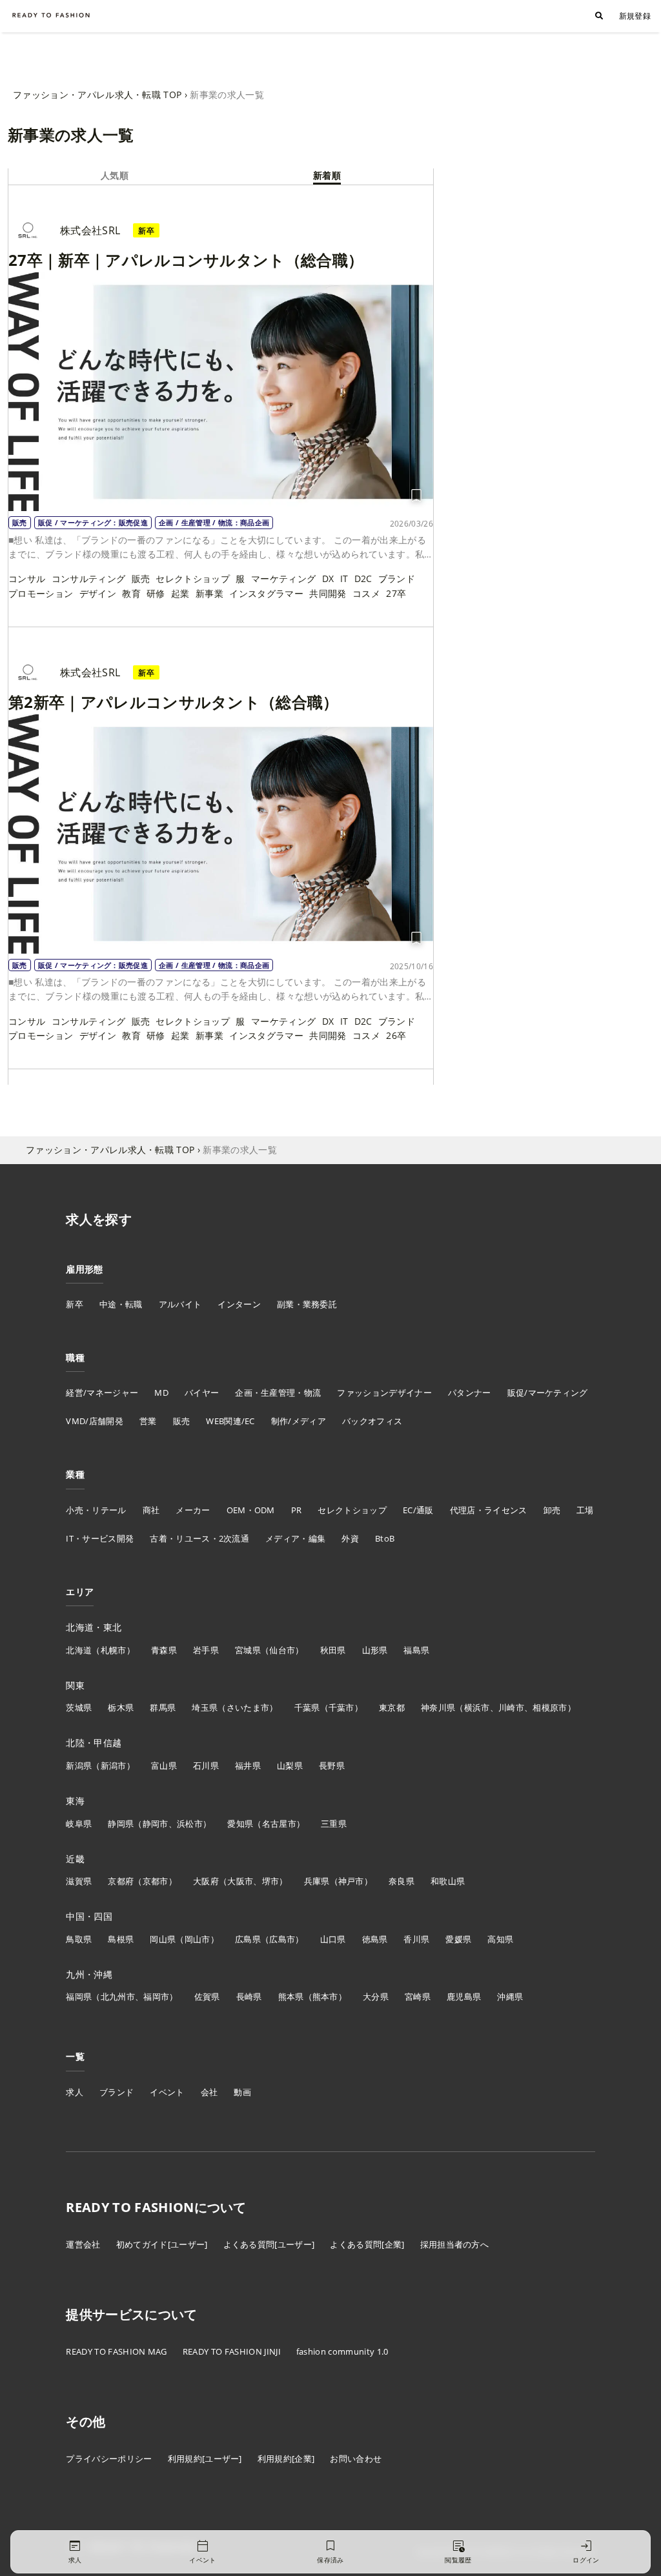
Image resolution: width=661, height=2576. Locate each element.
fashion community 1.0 (342, 2351)
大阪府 (206, 1881)
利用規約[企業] (286, 2459)
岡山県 (163, 1939)
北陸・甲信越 (94, 1743)
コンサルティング (89, 579)
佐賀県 (207, 1997)
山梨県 (290, 1766)
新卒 (75, 1304)
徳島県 (375, 1939)
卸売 (552, 1510)
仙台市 (282, 1650)
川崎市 (511, 1707)
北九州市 (118, 1997)
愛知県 (240, 1824)
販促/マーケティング (548, 1393)
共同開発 (328, 593)
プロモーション (41, 593)
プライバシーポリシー (109, 2459)
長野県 (332, 1766)
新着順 (327, 175)
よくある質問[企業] (367, 2244)
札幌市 (114, 1650)
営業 (148, 1421)
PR (297, 1510)
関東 (75, 1685)
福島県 (416, 1650)
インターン (239, 1304)
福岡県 (79, 1997)
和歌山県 (448, 1881)
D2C (363, 579)
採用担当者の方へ (455, 2244)
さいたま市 (248, 1707)
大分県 (376, 1997)
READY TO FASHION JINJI (232, 2351)
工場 (585, 1510)
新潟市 (114, 1766)
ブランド (397, 579)
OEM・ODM (251, 1510)
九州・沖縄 (89, 1974)
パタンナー (470, 1393)
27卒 (396, 593)
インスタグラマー (266, 593)
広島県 (248, 1939)
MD (161, 1393)
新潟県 (79, 1766)
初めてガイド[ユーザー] (162, 2244)
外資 (350, 1538)
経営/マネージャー (102, 1393)
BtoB (385, 1538)
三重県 (334, 1824)
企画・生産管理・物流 (278, 1393)
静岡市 (156, 1824)
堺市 (271, 1881)
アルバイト (180, 1304)
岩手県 (206, 1650)
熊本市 (325, 1997)
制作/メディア (299, 1421)
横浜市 (477, 1707)
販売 (141, 579)
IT (344, 579)
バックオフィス (372, 1421)
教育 (131, 593)
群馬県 (163, 1707)
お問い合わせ (356, 2459)
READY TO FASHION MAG (116, 2351)
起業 (180, 593)
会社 (209, 2092)
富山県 (164, 1766)
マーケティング (283, 579)
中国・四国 (89, 1916)
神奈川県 (438, 1707)
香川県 (416, 1939)
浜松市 (190, 1824)
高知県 (500, 1939)
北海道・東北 (94, 1627)
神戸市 (351, 1881)
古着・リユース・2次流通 (199, 1538)
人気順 (115, 175)
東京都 (392, 1707)
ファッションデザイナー (384, 1393)
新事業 (209, 593)
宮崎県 (418, 1997)
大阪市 (240, 1881)
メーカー (193, 1510)
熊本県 (291, 1997)
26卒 (396, 1035)
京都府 (121, 1881)
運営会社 (83, 2244)
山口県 (333, 1939)
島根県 (121, 1939)
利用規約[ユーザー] (205, 2459)
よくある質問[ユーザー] (269, 2244)
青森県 (164, 1650)
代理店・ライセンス (489, 1510)
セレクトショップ (193, 579)
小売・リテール (96, 1510)
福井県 (248, 1766)
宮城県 (248, 1650)
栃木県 (121, 1707)
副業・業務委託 (307, 1304)
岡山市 (198, 1939)
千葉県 (307, 1707)
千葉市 (341, 1707)
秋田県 (333, 1650)
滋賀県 (79, 1881)
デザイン (98, 593)
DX (328, 579)
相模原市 (550, 1707)
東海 (75, 1801)
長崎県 (249, 1997)
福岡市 (156, 1997)
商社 (151, 1510)
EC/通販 (418, 1510)
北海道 (79, 1650)
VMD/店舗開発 (95, 1421)
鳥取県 (79, 1939)
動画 (242, 2092)
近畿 (75, 1859)
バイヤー (202, 1393)
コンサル (27, 579)
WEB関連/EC (230, 1421)
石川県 (206, 1766)
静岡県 (121, 1824)
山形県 (375, 1650)
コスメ (366, 593)
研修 (156, 593)
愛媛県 (458, 1939)
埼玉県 (205, 1707)
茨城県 (79, 1707)
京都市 (156, 1881)
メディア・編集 (295, 1538)
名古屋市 (279, 1824)
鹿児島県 (464, 1997)
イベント (167, 2092)
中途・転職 (121, 1304)
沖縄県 (510, 1997)
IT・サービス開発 (100, 1538)
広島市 (282, 1939)
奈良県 (402, 1881)
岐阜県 (79, 1824)
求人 (75, 2092)
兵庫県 (317, 1881)
